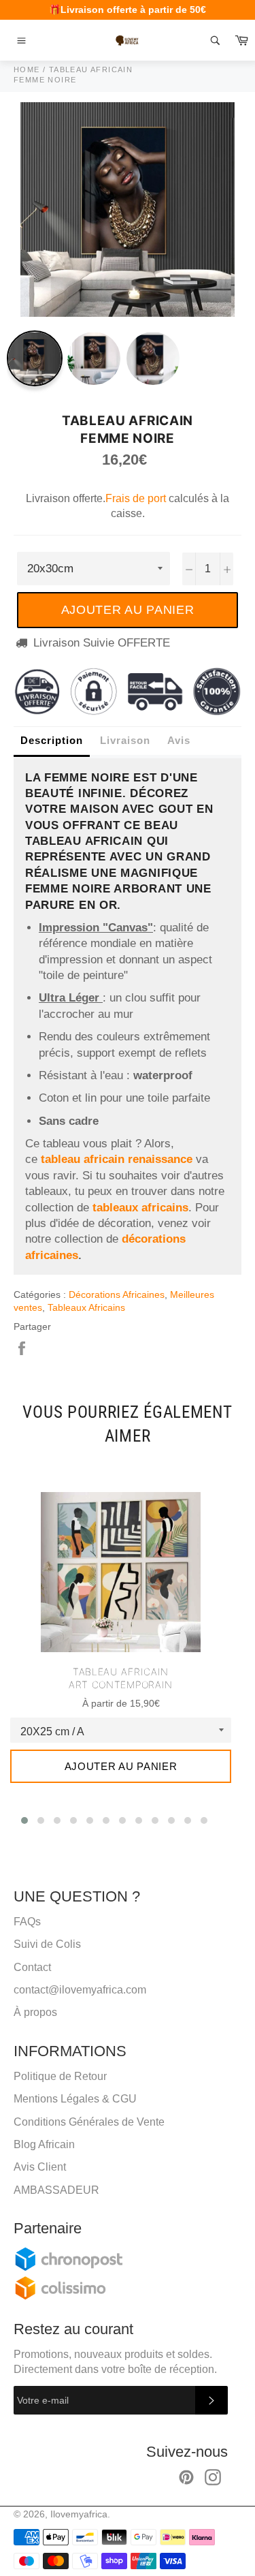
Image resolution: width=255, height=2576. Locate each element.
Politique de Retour (60, 2076)
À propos (35, 2012)
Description (52, 740)
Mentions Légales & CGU (75, 2099)
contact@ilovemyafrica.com (80, 1990)
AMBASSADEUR (56, 2190)
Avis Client (40, 2167)
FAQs (27, 1922)
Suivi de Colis (47, 1944)
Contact (32, 1967)
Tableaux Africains (86, 1307)
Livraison (125, 740)
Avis (179, 740)
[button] (24, 1820)
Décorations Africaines (117, 1294)
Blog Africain (44, 2144)
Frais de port (136, 498)
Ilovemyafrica (79, 2514)
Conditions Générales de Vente (89, 2122)
